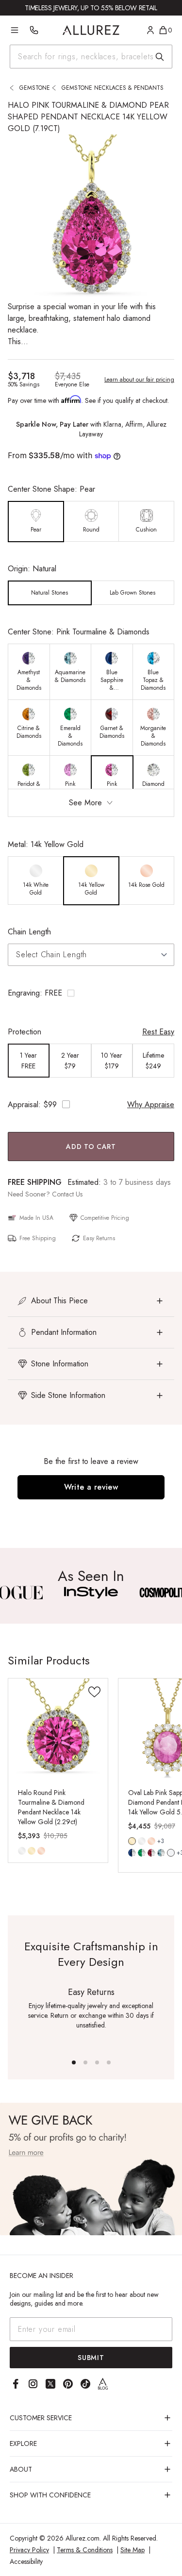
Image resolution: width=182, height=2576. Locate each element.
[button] (91, 993)
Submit (91, 2358)
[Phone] (34, 30)
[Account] (150, 30)
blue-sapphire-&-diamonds (132, 1853)
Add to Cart (91, 1147)
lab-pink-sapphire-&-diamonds (171, 1853)
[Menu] (15, 30)
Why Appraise (151, 1105)
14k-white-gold (22, 1851)
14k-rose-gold (41, 1851)
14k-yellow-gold (32, 1851)
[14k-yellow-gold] (32, 1851)
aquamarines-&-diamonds (161, 1853)
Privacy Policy (29, 2550)
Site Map (132, 2550)
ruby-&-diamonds (151, 1853)
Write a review (91, 1487)
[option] (36, 522)
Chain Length (29, 932)
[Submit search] (160, 57)
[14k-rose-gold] (41, 1851)
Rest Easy (158, 1032)
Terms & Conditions (85, 2550)
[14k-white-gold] (22, 1851)
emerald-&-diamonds (142, 1853)
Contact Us (67, 1194)
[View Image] (91, 1593)
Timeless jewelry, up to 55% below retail (91, 8)
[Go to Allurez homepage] (91, 30)
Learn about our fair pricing (139, 380)
